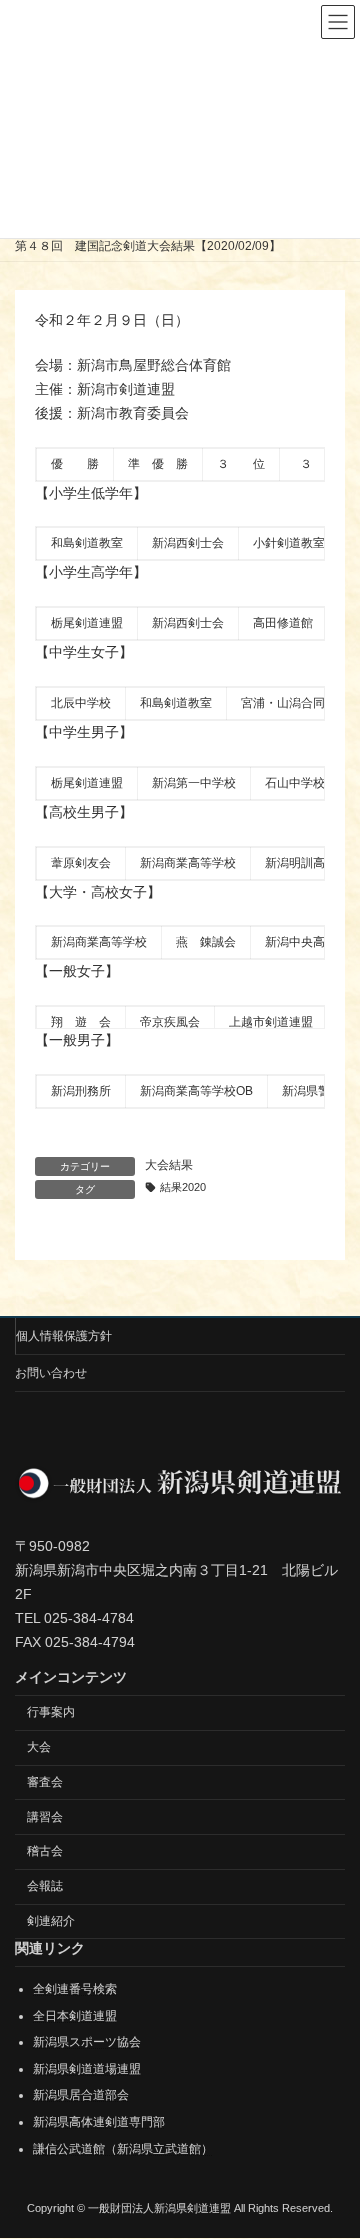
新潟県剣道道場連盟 (87, 2069)
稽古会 (45, 1852)
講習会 (45, 1817)
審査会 (45, 1782)
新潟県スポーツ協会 (87, 2042)
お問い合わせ (51, 1373)
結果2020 (183, 1187)
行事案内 (51, 1713)
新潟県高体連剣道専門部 (99, 2122)
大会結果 (169, 1165)
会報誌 (45, 1886)
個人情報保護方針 (64, 1336)
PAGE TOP (331, 2150)
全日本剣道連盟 (75, 2016)
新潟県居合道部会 (81, 2096)
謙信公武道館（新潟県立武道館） (123, 2149)
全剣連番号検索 (75, 1989)
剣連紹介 (51, 1921)
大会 (39, 1747)
